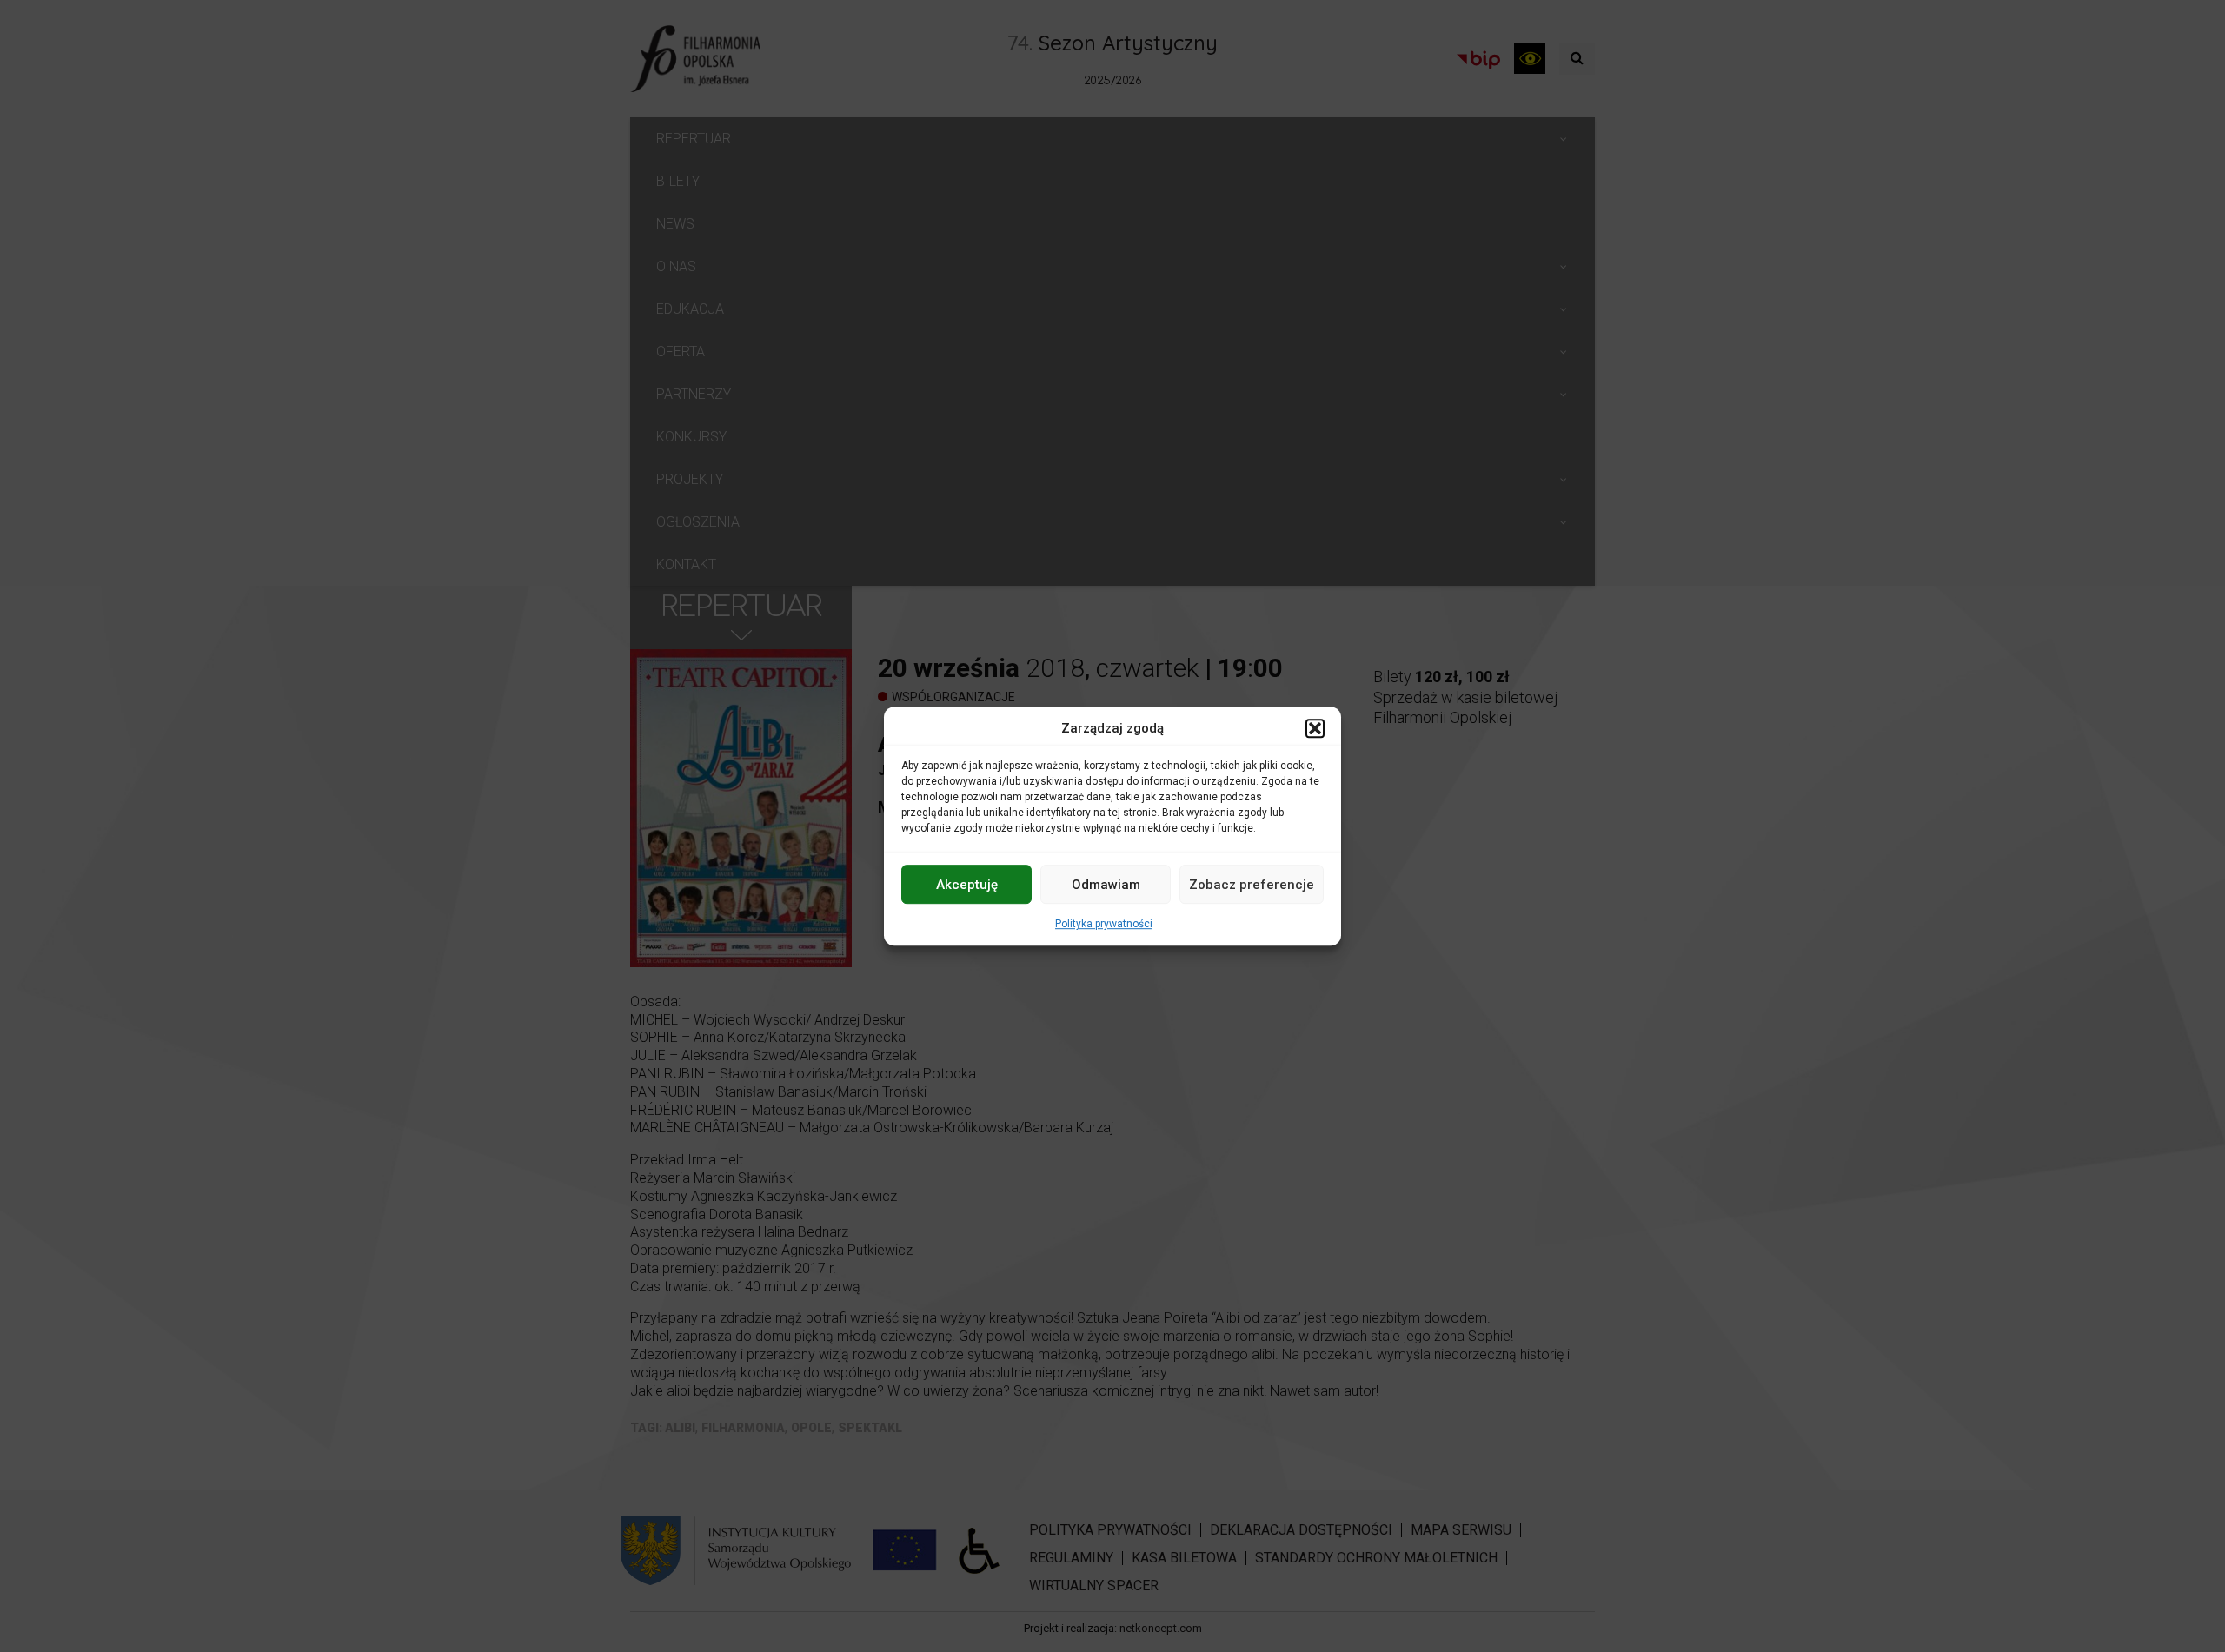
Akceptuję (967, 885)
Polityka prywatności (1104, 924)
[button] (1315, 728)
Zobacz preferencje (1252, 885)
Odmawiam (1106, 885)
